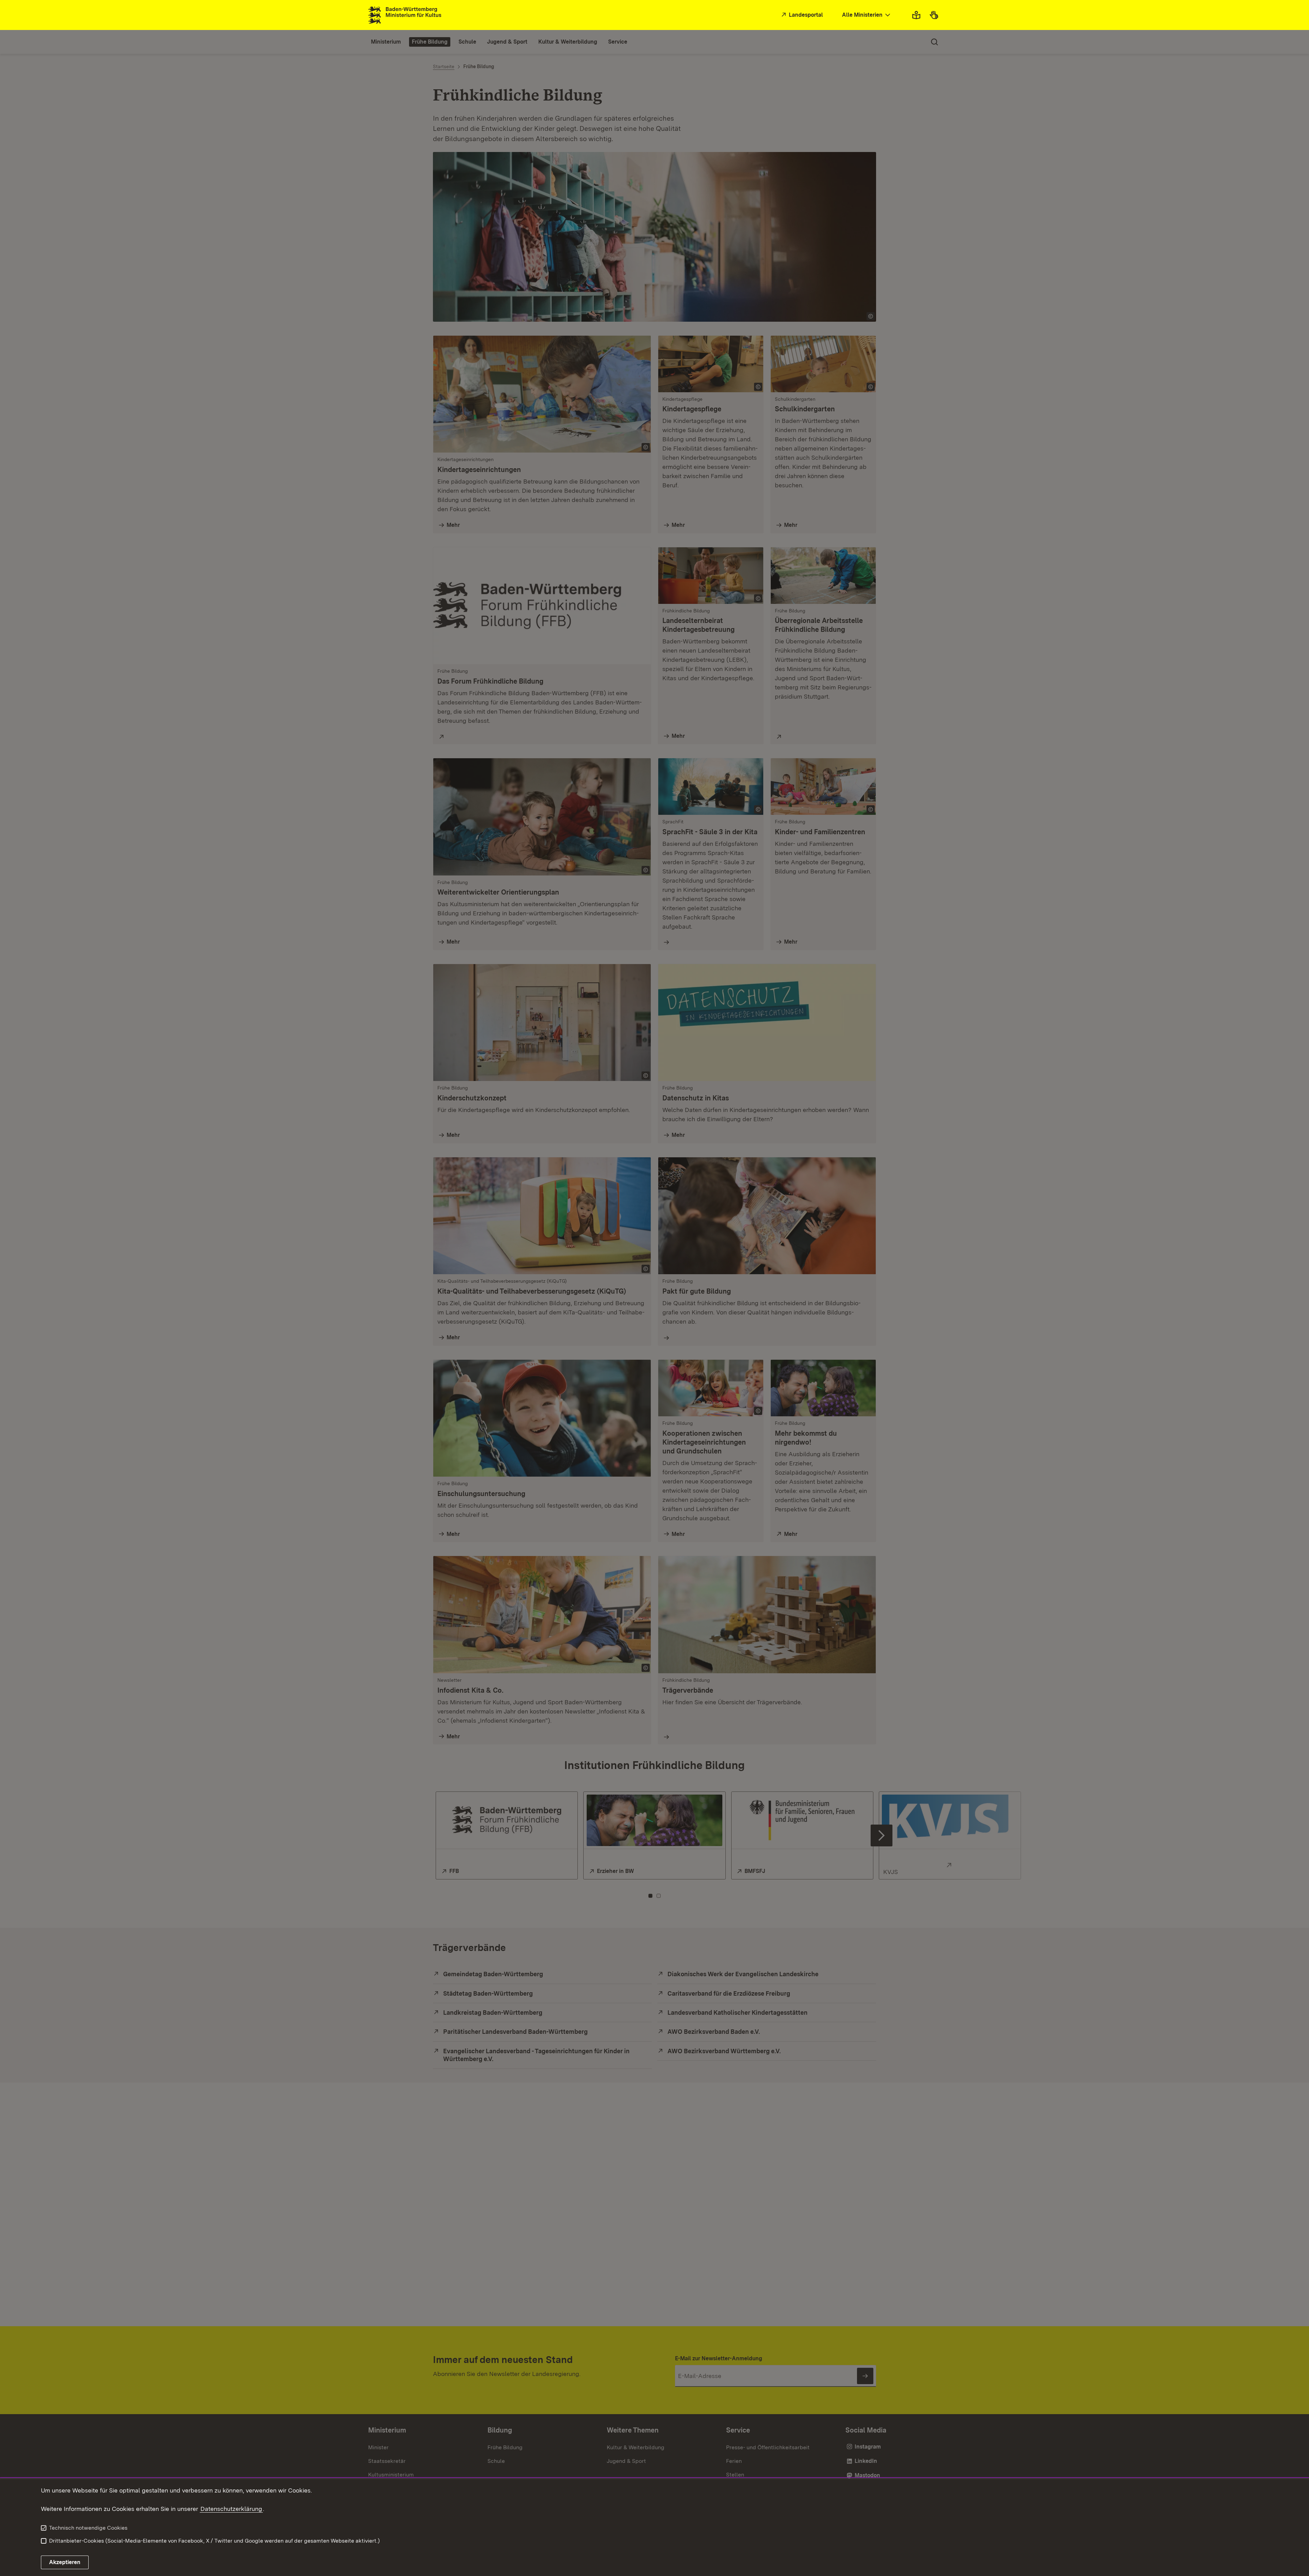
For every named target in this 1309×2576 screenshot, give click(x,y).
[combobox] (867, 15)
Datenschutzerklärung (231, 2509)
